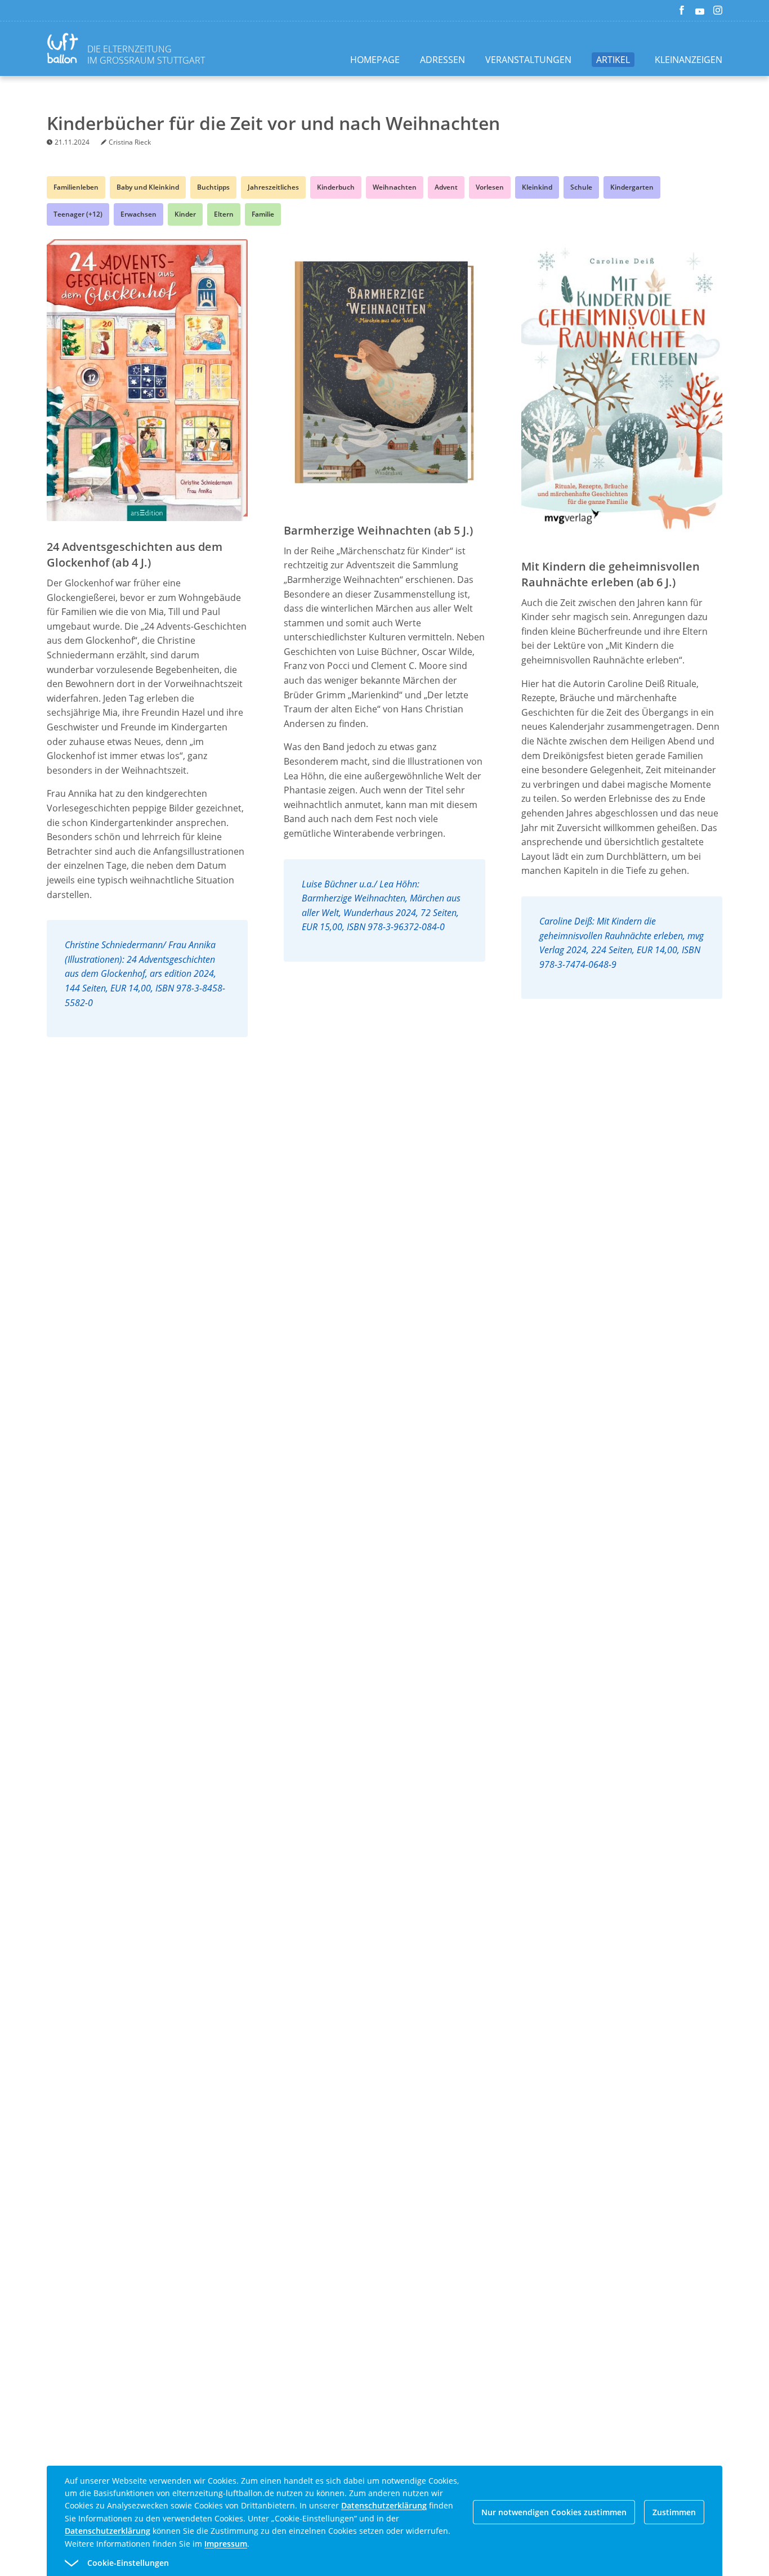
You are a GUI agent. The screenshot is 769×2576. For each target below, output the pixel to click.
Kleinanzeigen (688, 60)
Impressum (226, 2544)
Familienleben (76, 187)
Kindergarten (632, 187)
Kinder (185, 214)
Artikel (613, 60)
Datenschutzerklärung (384, 2505)
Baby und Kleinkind (148, 187)
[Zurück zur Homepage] (65, 50)
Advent (446, 187)
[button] (364, 2563)
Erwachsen (138, 214)
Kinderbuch (336, 187)
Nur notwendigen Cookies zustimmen (554, 2512)
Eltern (224, 214)
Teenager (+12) (78, 214)
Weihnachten (395, 187)
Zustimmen (674, 2512)
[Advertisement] (413, 1235)
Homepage (375, 60)
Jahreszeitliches (273, 187)
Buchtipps (213, 187)
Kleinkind (537, 187)
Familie (263, 214)
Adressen (442, 60)
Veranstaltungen (528, 60)
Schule (581, 187)
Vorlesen (490, 187)
